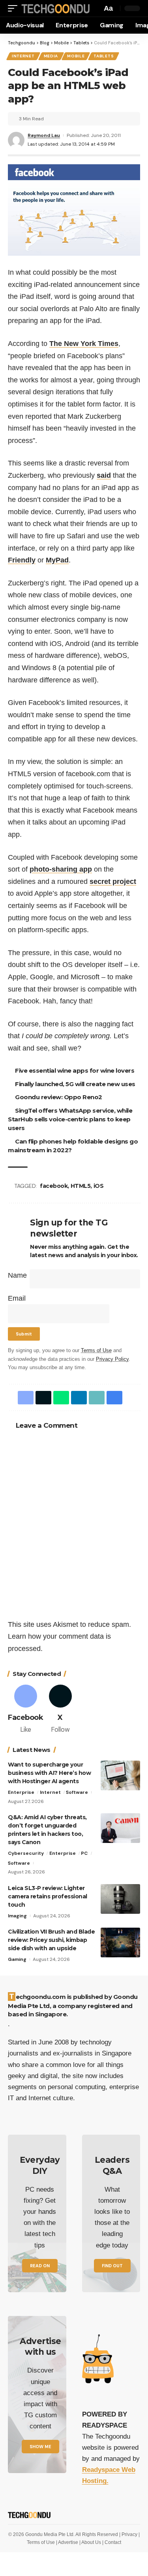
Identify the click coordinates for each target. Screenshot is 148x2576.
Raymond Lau (44, 135)
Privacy (130, 2534)
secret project (113, 881)
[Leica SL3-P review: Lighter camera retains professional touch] (120, 1899)
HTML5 (81, 1186)
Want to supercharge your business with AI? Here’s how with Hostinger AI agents (49, 1773)
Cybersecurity (26, 1853)
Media (51, 56)
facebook (54, 1186)
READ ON (40, 2266)
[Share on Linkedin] (79, 1398)
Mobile (76, 56)
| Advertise (68, 2542)
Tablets (104, 56)
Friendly (22, 560)
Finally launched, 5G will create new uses (75, 1084)
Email (17, 1298)
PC (84, 1853)
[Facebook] (25, 1710)
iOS (99, 1186)
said (104, 475)
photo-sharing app (61, 869)
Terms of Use (96, 1351)
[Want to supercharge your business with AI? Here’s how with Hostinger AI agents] (120, 1775)
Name (17, 1275)
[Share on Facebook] (26, 1398)
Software (77, 1792)
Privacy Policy (112, 1359)
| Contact (112, 2542)
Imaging (17, 1916)
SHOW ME (40, 2447)
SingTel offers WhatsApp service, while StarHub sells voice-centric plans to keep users (70, 1119)
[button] (15, 9)
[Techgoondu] (56, 9)
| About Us (91, 2542)
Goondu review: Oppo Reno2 (59, 1097)
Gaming (17, 1959)
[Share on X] (43, 1398)
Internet (23, 56)
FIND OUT (112, 2266)
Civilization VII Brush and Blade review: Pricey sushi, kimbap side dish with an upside (51, 1940)
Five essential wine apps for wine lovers (75, 1070)
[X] (60, 1710)
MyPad (57, 560)
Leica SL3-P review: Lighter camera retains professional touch (48, 1896)
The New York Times (84, 344)
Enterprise (21, 1792)
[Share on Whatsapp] (61, 1398)
